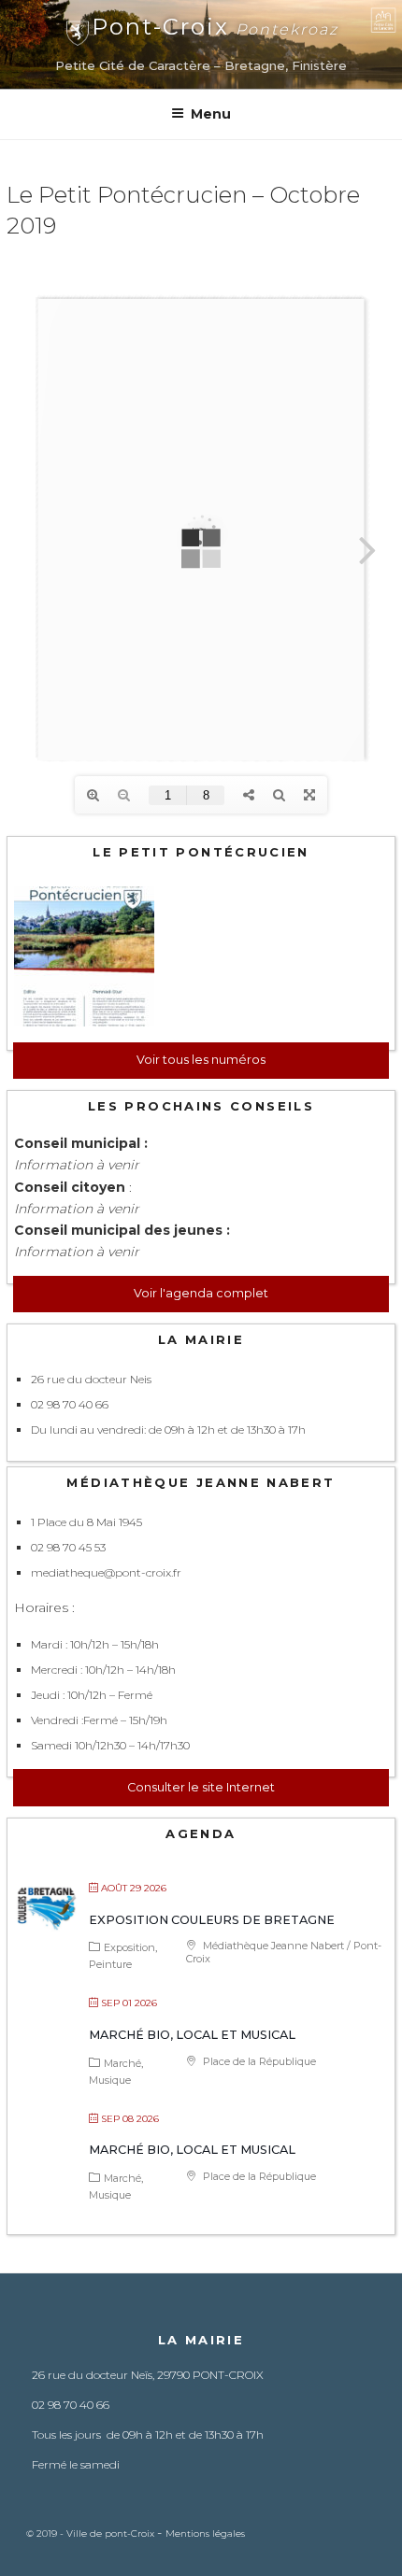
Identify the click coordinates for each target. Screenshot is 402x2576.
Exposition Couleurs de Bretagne (212, 1920)
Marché (122, 2063)
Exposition (129, 1947)
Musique (110, 2080)
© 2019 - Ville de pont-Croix (92, 2534)
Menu (211, 114)
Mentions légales (205, 2534)
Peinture (110, 1964)
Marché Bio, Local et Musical (192, 2035)
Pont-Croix (215, 27)
